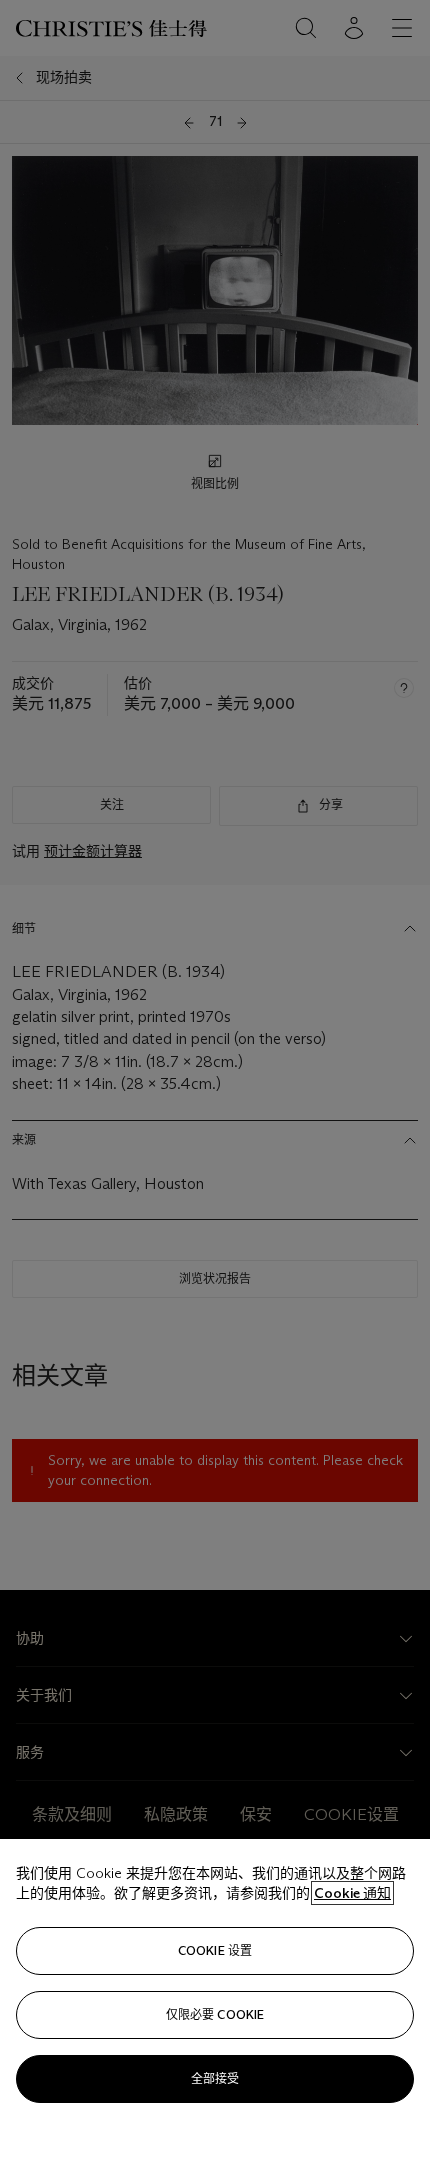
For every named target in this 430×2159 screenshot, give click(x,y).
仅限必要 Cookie (215, 2014)
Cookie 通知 (352, 1893)
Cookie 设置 (215, 1950)
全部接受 (215, 2078)
